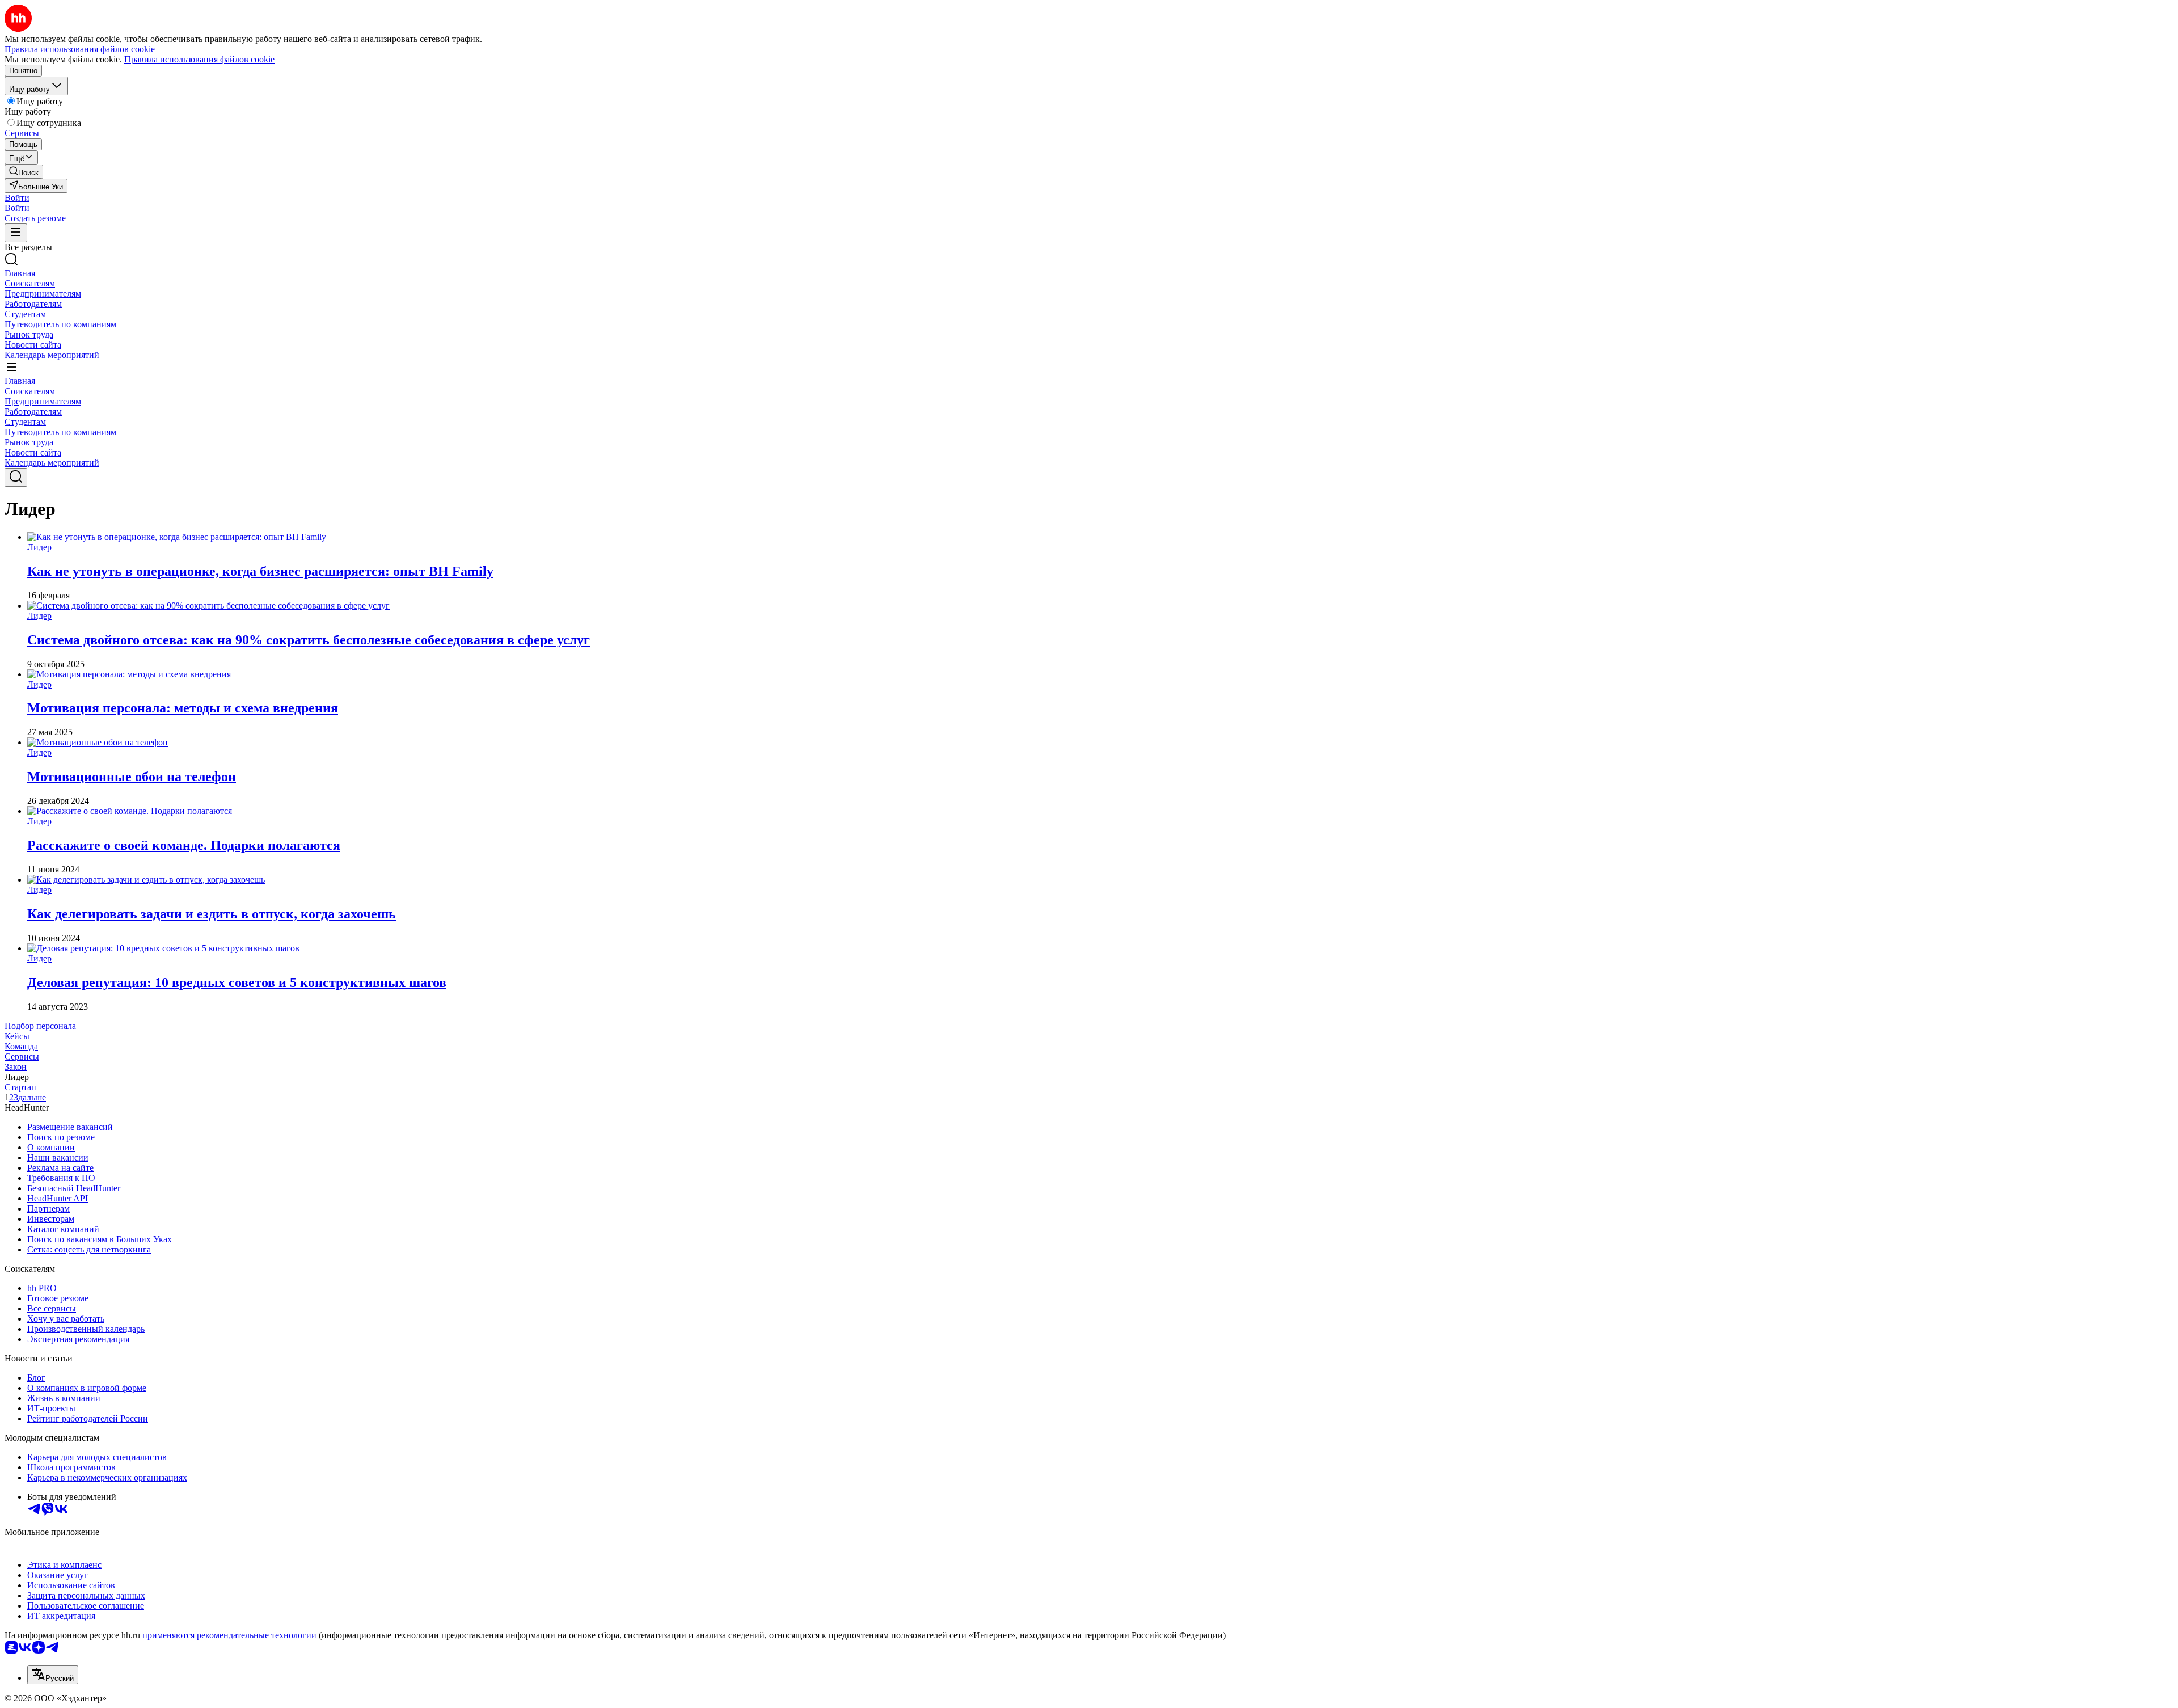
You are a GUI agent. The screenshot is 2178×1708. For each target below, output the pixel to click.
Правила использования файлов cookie (199, 59)
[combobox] (53, 1675)
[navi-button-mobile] (16, 233)
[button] (17, 198)
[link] (24, 172)
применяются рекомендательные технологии (229, 1635)
